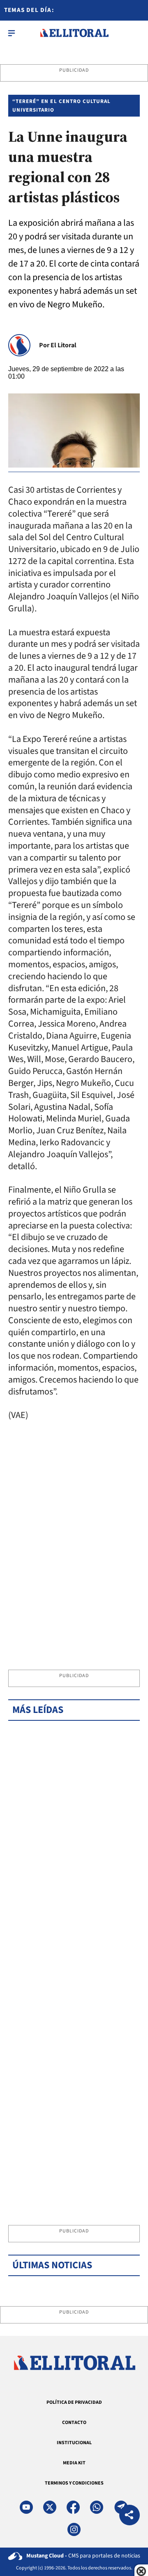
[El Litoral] (74, 33)
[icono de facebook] (73, 2507)
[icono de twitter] (50, 2507)
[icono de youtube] (26, 2507)
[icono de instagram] (74, 2529)
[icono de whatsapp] (97, 2507)
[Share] (129, 2516)
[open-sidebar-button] (12, 33)
